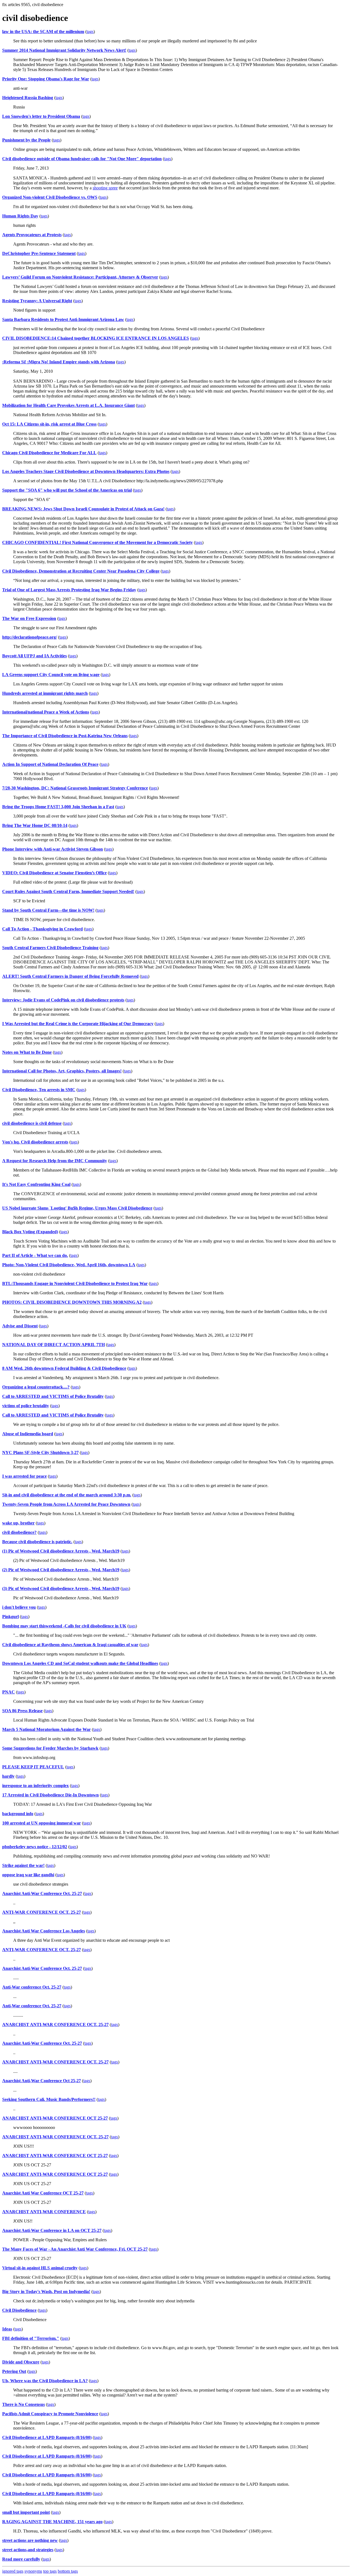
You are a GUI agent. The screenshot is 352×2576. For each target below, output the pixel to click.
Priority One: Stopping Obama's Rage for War (46, 79)
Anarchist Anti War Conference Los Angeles (44, 1931)
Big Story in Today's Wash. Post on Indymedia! (46, 2292)
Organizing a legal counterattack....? (36, 1387)
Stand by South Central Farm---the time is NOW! (48, 910)
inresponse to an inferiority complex (35, 1786)
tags (90, 32)
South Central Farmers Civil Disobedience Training (50, 948)
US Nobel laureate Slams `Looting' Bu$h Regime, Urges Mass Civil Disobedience (77, 1208)
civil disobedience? (19, 1532)
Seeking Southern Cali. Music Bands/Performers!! (49, 2099)
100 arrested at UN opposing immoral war (42, 1823)
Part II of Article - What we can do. (35, 1255)
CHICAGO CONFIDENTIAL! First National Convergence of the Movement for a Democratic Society (97, 542)
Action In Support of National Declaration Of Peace (50, 764)
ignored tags (13, 2571)
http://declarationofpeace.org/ (30, 637)
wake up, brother (18, 1523)
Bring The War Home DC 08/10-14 (35, 825)
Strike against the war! (23, 1865)
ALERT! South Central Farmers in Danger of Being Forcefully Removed (70, 976)
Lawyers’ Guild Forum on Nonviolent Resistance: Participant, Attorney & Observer (80, 277)
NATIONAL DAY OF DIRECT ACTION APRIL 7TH (53, 1345)
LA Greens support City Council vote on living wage (51, 675)
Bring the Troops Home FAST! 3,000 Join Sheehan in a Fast (58, 807)
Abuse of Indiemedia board (28, 1434)
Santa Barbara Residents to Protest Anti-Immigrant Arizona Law (63, 319)
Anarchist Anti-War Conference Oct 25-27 (42, 2081)
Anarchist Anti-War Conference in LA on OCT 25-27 (52, 2230)
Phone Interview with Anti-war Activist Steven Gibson (53, 849)
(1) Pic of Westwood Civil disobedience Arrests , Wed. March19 (61, 1551)
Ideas (7, 2329)
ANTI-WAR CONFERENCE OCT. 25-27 (42, 1912)
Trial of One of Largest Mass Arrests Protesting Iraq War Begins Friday (69, 590)
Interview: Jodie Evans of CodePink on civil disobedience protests (63, 1000)
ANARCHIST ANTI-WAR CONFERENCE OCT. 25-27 (55, 2024)
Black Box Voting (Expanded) (30, 1232)
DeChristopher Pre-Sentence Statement (39, 253)
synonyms (33, 2571)
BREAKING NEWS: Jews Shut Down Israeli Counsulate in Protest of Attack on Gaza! (83, 509)
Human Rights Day (20, 216)
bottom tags (68, 2571)
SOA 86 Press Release (22, 1711)
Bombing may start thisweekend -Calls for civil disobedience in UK (64, 1626)
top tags (50, 2571)
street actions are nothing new (30, 2540)
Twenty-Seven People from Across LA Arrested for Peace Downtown (66, 1504)
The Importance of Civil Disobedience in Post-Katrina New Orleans (65, 736)
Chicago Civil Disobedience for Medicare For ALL (49, 453)
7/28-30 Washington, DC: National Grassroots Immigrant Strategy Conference (75, 788)
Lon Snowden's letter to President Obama (41, 116)
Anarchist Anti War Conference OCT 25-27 (43, 2193)
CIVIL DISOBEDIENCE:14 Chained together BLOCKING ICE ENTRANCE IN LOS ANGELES (96, 338)
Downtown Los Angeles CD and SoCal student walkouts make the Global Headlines (80, 1663)
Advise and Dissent (20, 1326)
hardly (8, 1776)
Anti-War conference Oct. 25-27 (32, 1987)
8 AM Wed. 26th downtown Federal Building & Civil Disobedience (64, 1368)
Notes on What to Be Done (27, 1052)
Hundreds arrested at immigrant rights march (45, 693)
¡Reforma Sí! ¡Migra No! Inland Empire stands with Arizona (59, 362)
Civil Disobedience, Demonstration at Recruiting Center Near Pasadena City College (81, 571)
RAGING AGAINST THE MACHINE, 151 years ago (52, 2522)
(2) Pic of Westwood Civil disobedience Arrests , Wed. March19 (61, 1570)
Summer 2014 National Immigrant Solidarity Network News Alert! (64, 50)
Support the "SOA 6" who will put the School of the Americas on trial (67, 490)
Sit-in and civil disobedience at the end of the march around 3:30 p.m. (67, 1495)
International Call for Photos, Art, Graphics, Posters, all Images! (62, 1071)
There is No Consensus (24, 2404)
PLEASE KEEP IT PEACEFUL (33, 1767)
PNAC (9, 1692)
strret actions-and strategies (28, 2550)
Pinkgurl (10, 1617)
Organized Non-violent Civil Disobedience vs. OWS (50, 197)
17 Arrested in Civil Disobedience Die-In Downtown (50, 1795)
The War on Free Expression (29, 618)
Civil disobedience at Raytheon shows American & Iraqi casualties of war (70, 1645)
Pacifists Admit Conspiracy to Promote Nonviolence (50, 2414)
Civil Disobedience (19, 2310)
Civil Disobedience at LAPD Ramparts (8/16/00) (47, 2437)
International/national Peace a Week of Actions (46, 712)
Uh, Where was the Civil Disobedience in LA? (45, 2381)
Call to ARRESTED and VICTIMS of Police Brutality (53, 1396)
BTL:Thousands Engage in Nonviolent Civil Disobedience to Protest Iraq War (75, 1283)
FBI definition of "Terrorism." (31, 2338)
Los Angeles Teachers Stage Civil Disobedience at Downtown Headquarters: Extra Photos (86, 471)
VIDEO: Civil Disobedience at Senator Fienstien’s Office (54, 873)
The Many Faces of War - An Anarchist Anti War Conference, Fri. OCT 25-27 (75, 2249)
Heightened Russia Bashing (28, 98)
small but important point (26, 2512)
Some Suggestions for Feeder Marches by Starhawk (50, 1748)
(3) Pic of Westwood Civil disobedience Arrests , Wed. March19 (61, 1588)
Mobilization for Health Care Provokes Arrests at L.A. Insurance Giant (68, 405)
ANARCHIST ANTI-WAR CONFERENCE (44, 2212)
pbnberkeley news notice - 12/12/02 (35, 1847)
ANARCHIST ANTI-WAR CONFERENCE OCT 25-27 (55, 2118)
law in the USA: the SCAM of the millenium (43, 32)
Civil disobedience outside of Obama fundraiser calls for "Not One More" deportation (82, 159)
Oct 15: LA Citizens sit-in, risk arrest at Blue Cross (49, 424)
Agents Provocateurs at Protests (32, 235)
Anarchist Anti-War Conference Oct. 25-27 (42, 1893)
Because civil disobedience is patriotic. (37, 1542)
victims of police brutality (26, 1406)
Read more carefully (21, 2559)
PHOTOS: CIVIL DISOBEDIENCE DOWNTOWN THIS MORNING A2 (72, 1302)
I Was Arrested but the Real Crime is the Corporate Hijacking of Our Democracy (78, 1024)
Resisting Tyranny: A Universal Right (37, 301)
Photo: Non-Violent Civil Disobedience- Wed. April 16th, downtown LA (69, 1265)
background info (18, 1814)
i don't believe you (19, 1607)
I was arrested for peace (24, 1476)
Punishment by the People (26, 140)
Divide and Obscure (21, 2362)
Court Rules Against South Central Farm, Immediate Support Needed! (68, 891)
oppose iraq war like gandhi (28, 1875)
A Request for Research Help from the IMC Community (55, 1161)
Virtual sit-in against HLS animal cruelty (40, 2268)
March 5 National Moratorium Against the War (46, 1729)
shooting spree (105, 188)
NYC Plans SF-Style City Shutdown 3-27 (40, 1452)
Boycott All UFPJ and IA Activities (35, 656)
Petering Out (14, 2371)
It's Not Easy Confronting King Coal (36, 1184)
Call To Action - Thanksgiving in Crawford (42, 929)
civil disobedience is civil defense (32, 1123)
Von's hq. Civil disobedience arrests (35, 1142)
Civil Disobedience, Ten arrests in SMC (39, 1090)
